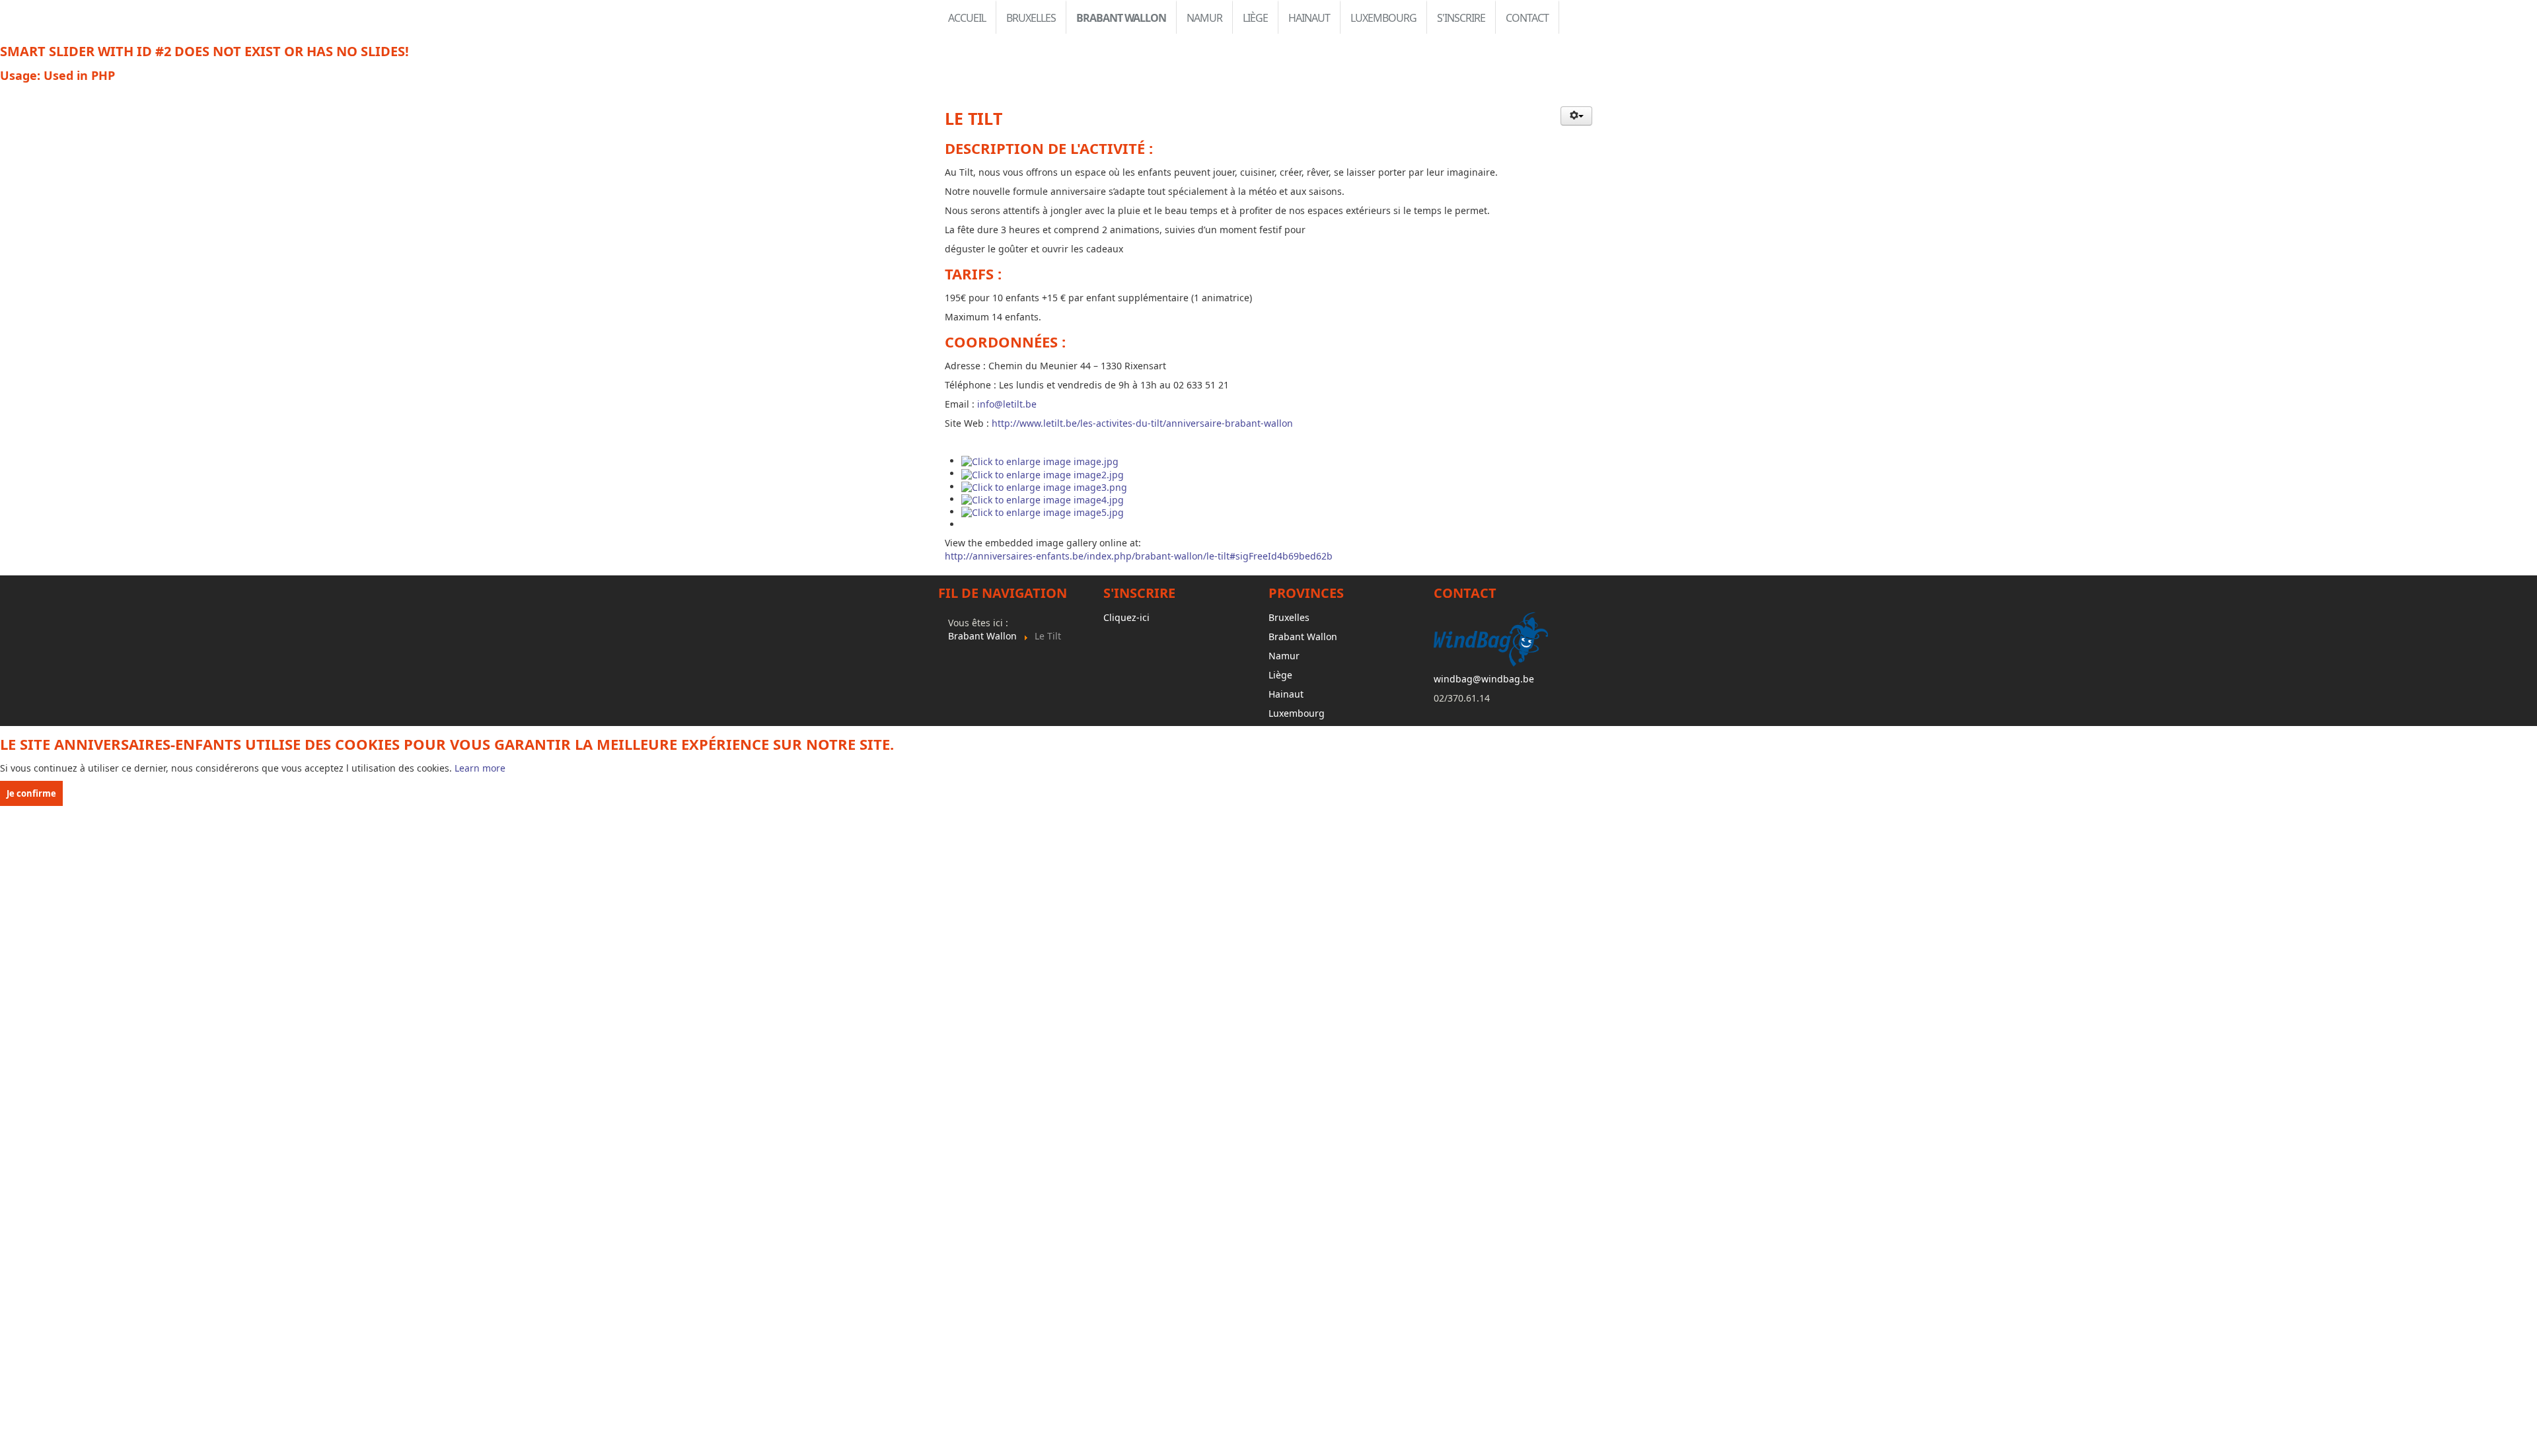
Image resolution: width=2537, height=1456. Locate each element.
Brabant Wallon (1121, 18)
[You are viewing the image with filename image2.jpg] (1043, 473)
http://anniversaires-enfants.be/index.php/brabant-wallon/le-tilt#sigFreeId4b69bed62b (1139, 556)
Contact (1527, 18)
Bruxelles (1031, 18)
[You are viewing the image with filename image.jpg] (1040, 461)
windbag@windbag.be (1484, 679)
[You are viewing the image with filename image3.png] (1044, 487)
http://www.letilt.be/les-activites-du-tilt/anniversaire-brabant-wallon (1142, 423)
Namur (1204, 18)
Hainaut (1309, 18)
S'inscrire (1461, 18)
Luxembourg (1383, 18)
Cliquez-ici (1126, 617)
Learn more (480, 768)
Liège (1255, 18)
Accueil (967, 18)
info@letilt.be (1007, 404)
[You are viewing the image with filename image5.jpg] (1043, 512)
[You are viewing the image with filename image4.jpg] (1043, 499)
